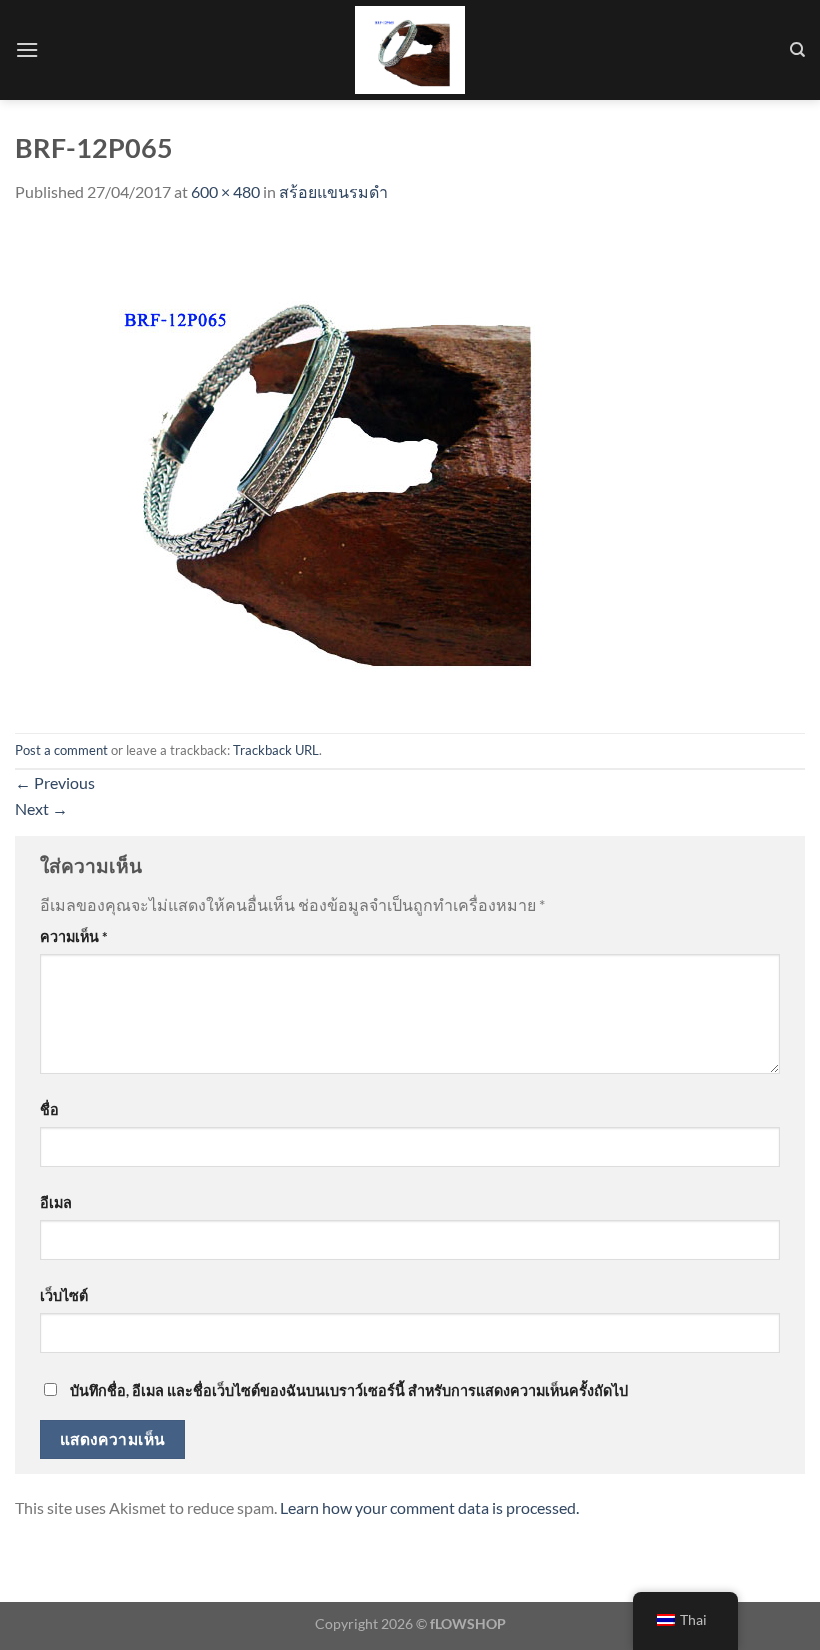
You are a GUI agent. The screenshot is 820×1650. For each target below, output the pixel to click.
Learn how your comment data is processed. (429, 1507)
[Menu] (27, 49)
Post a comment (61, 750)
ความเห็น (74, 936)
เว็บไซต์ (64, 1295)
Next (41, 808)
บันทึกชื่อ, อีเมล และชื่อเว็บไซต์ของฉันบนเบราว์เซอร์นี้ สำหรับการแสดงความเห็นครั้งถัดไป (349, 1390)
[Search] (797, 50)
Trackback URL (276, 750)
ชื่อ (49, 1109)
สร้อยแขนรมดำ (333, 191)
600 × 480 (225, 191)
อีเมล (56, 1202)
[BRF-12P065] (315, 466)
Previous (55, 782)
